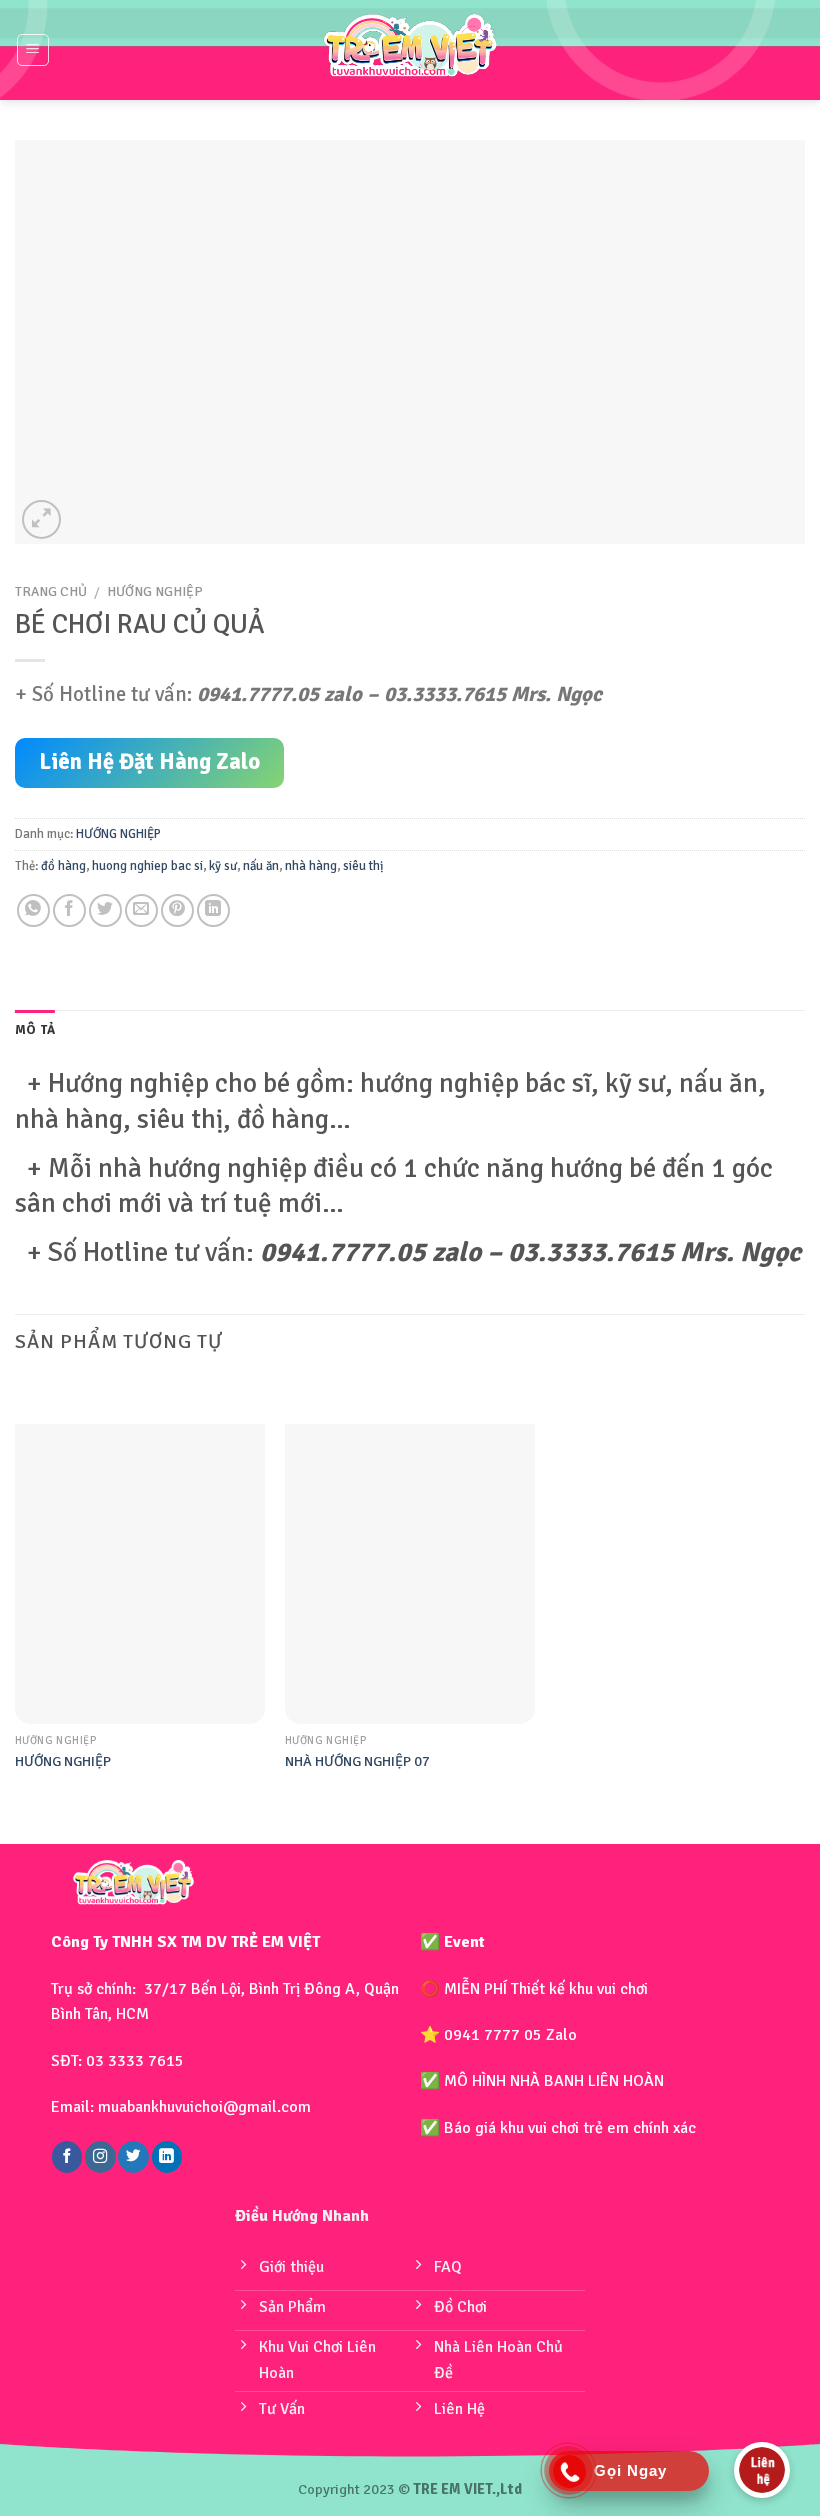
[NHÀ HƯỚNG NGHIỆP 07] (410, 1574)
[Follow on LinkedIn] (167, 2156)
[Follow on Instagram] (100, 2156)
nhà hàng (311, 866)
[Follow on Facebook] (67, 2156)
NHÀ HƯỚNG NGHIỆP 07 (357, 1761)
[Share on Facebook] (69, 910)
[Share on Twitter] (105, 910)
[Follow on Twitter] (133, 2156)
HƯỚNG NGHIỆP (155, 591)
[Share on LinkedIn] (213, 910)
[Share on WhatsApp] (33, 910)
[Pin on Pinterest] (177, 910)
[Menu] (33, 50)
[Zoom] (41, 519)
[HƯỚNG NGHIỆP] (140, 1574)
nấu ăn (261, 866)
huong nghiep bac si (147, 866)
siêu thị (363, 866)
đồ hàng (63, 866)
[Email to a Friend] (141, 910)
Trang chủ (51, 591)
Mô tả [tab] (35, 1030)
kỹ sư (223, 866)
